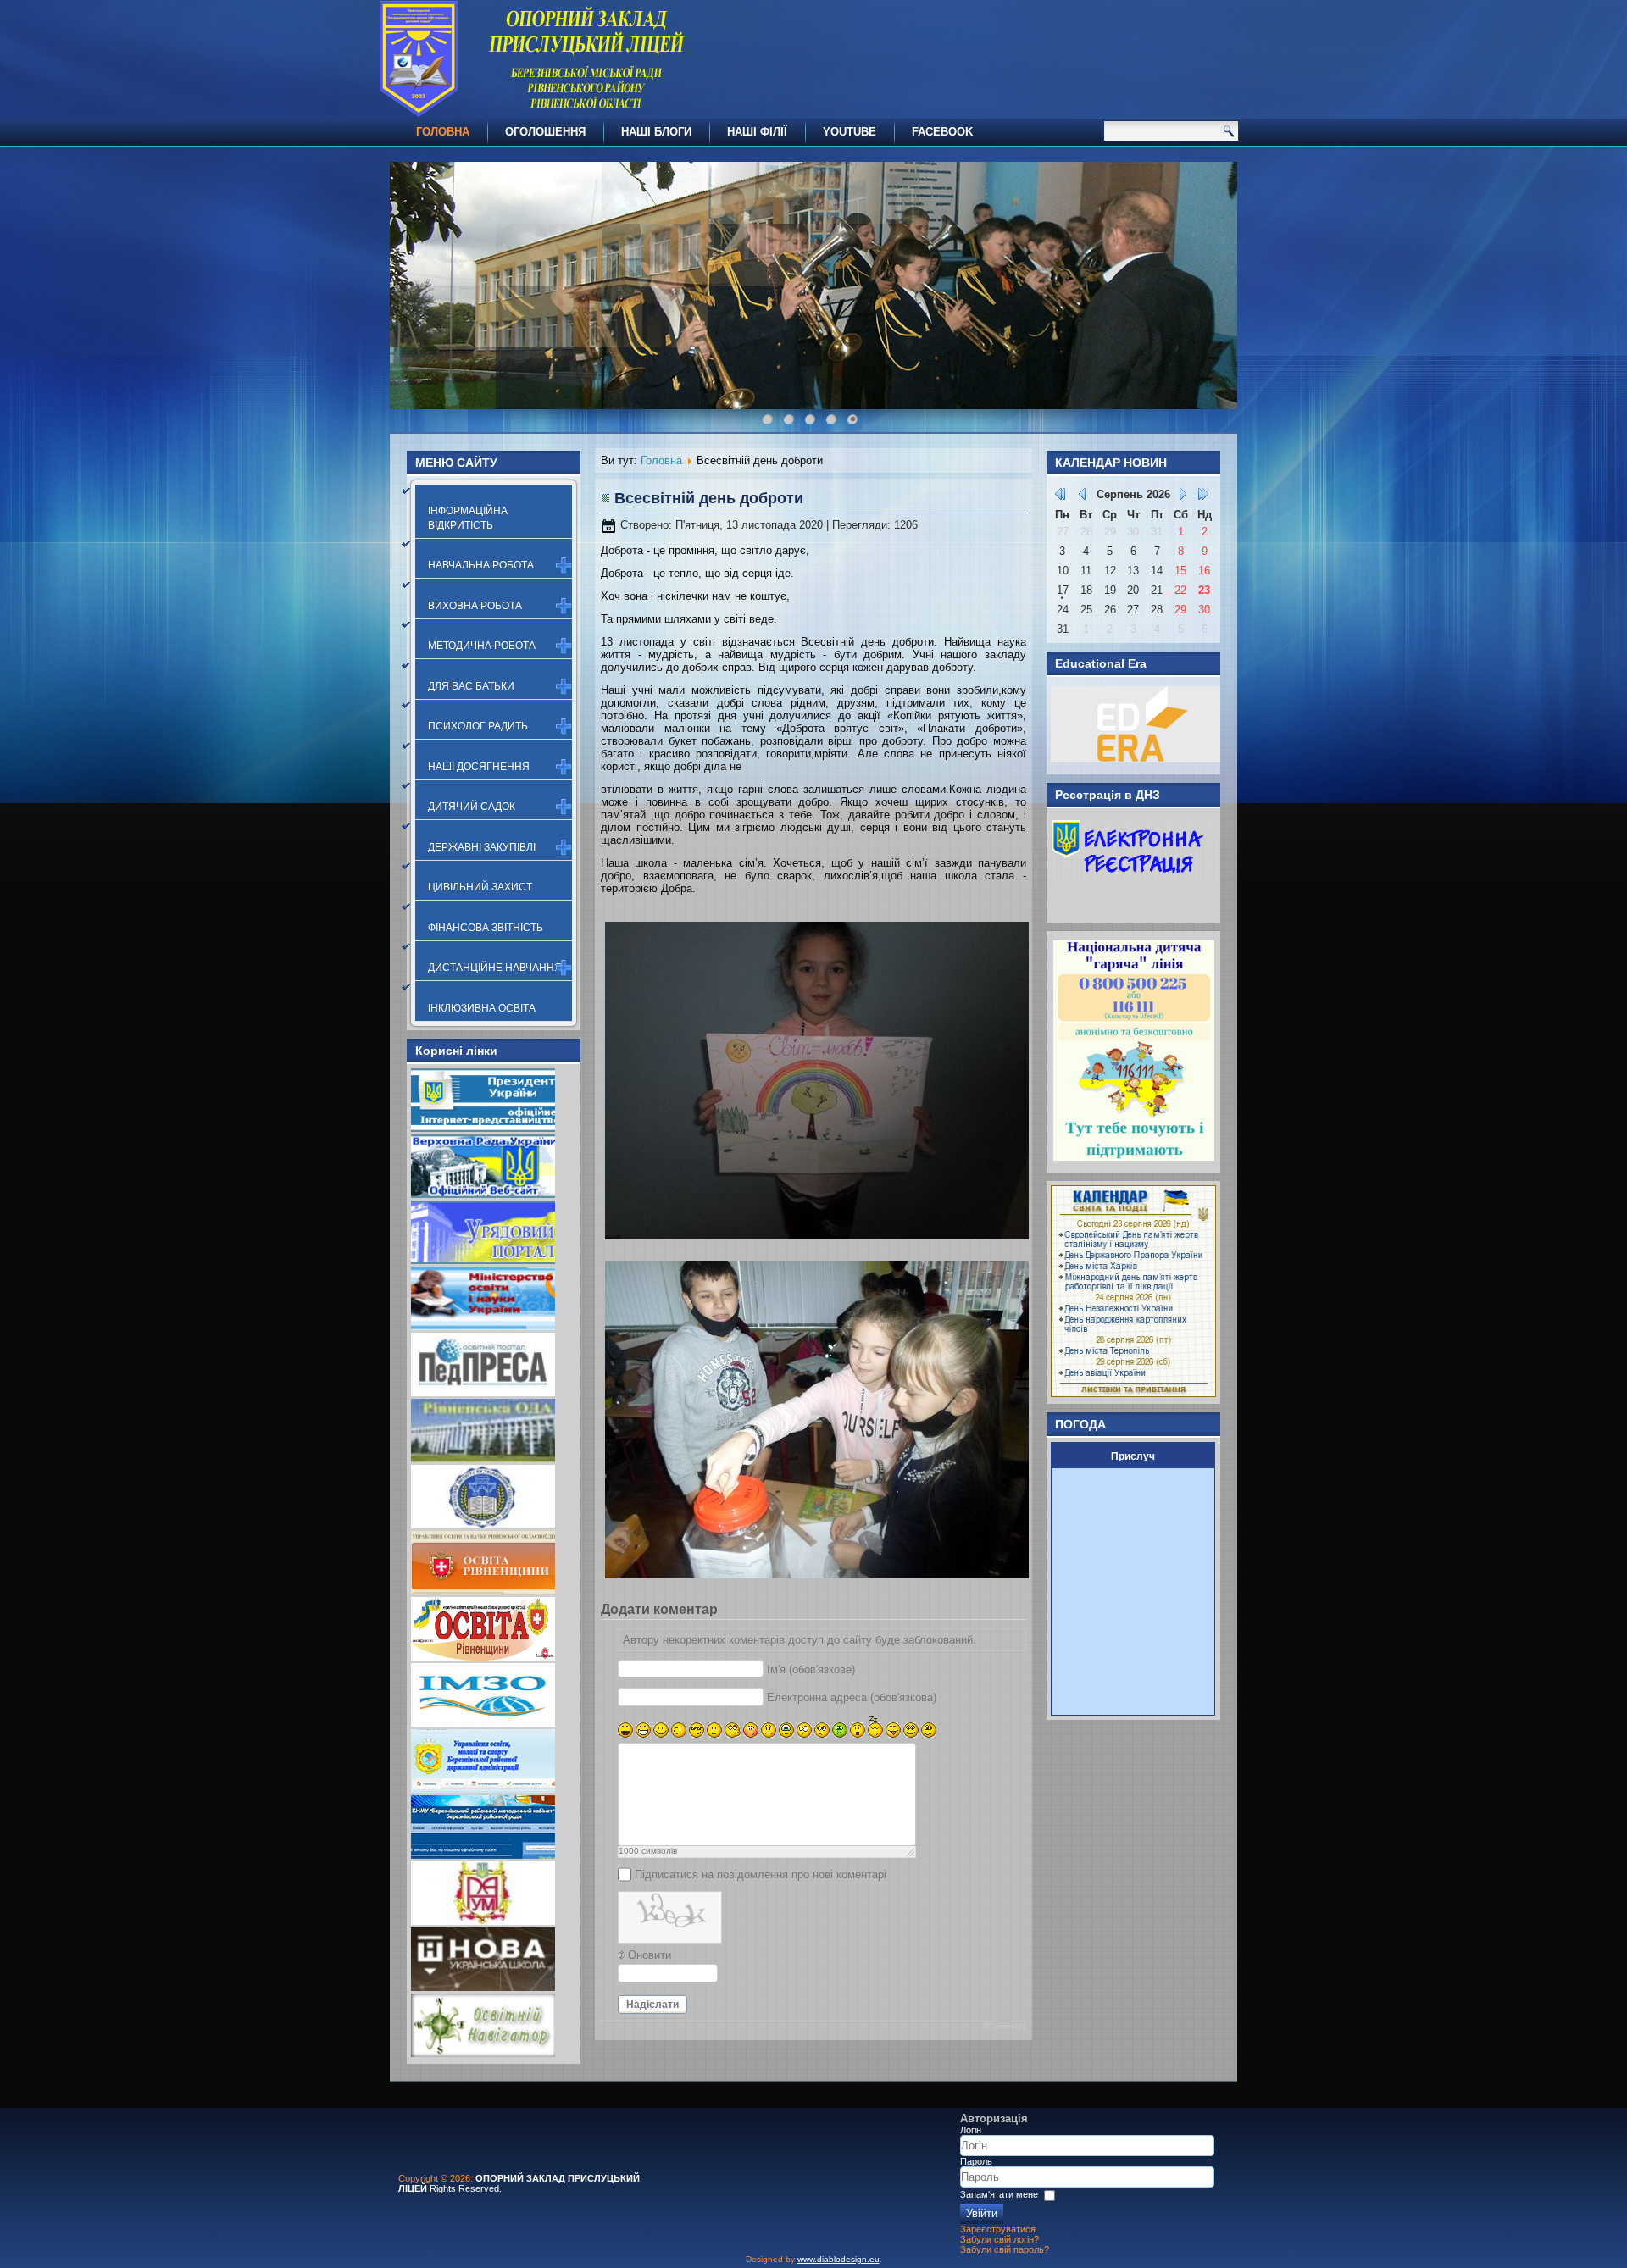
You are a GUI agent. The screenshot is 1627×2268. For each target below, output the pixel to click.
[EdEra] (1136, 759)
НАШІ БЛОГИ (656, 132)
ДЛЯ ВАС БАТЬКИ (471, 686)
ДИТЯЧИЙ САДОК (472, 807)
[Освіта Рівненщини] (483, 1657)
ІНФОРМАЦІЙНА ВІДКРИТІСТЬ (468, 518)
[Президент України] (483, 1128)
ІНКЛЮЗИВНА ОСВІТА (482, 1008)
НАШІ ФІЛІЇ (757, 132)
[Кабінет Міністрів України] (483, 1260)
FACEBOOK (942, 132)
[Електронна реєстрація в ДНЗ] (1128, 907)
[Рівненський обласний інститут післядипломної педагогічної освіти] (483, 1525)
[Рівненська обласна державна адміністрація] (483, 1458)
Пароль (976, 2161)
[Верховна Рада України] (483, 1194)
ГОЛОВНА (443, 132)
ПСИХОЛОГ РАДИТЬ (478, 726)
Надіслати (652, 2005)
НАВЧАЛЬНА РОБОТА (481, 565)
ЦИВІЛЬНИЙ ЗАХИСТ (480, 887)
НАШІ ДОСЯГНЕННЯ (479, 767)
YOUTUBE (850, 132)
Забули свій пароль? (1005, 2249)
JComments (1005, 2027)
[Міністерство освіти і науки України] (483, 1326)
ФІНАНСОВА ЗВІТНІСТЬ (486, 928)
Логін (971, 2130)
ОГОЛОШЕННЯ (545, 132)
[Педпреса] (483, 1392)
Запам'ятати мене (999, 2194)
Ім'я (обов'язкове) (811, 1669)
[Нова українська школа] (483, 1987)
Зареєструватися (998, 2229)
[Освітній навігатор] (483, 2053)
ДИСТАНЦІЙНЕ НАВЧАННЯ (495, 968)
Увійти (982, 2213)
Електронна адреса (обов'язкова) (852, 1697)
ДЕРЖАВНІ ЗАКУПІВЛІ (482, 847)
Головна (661, 460)
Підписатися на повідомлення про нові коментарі (761, 1874)
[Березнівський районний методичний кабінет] (483, 1855)
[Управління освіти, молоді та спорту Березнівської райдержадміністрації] (483, 1789)
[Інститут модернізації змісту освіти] (483, 1723)
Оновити (650, 1955)
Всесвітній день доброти (709, 498)
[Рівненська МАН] (483, 1921)
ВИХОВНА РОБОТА (475, 606)
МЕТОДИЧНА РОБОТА (482, 646)
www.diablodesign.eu (838, 2259)
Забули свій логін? (1000, 2239)
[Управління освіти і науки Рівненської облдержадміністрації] (483, 1591)
